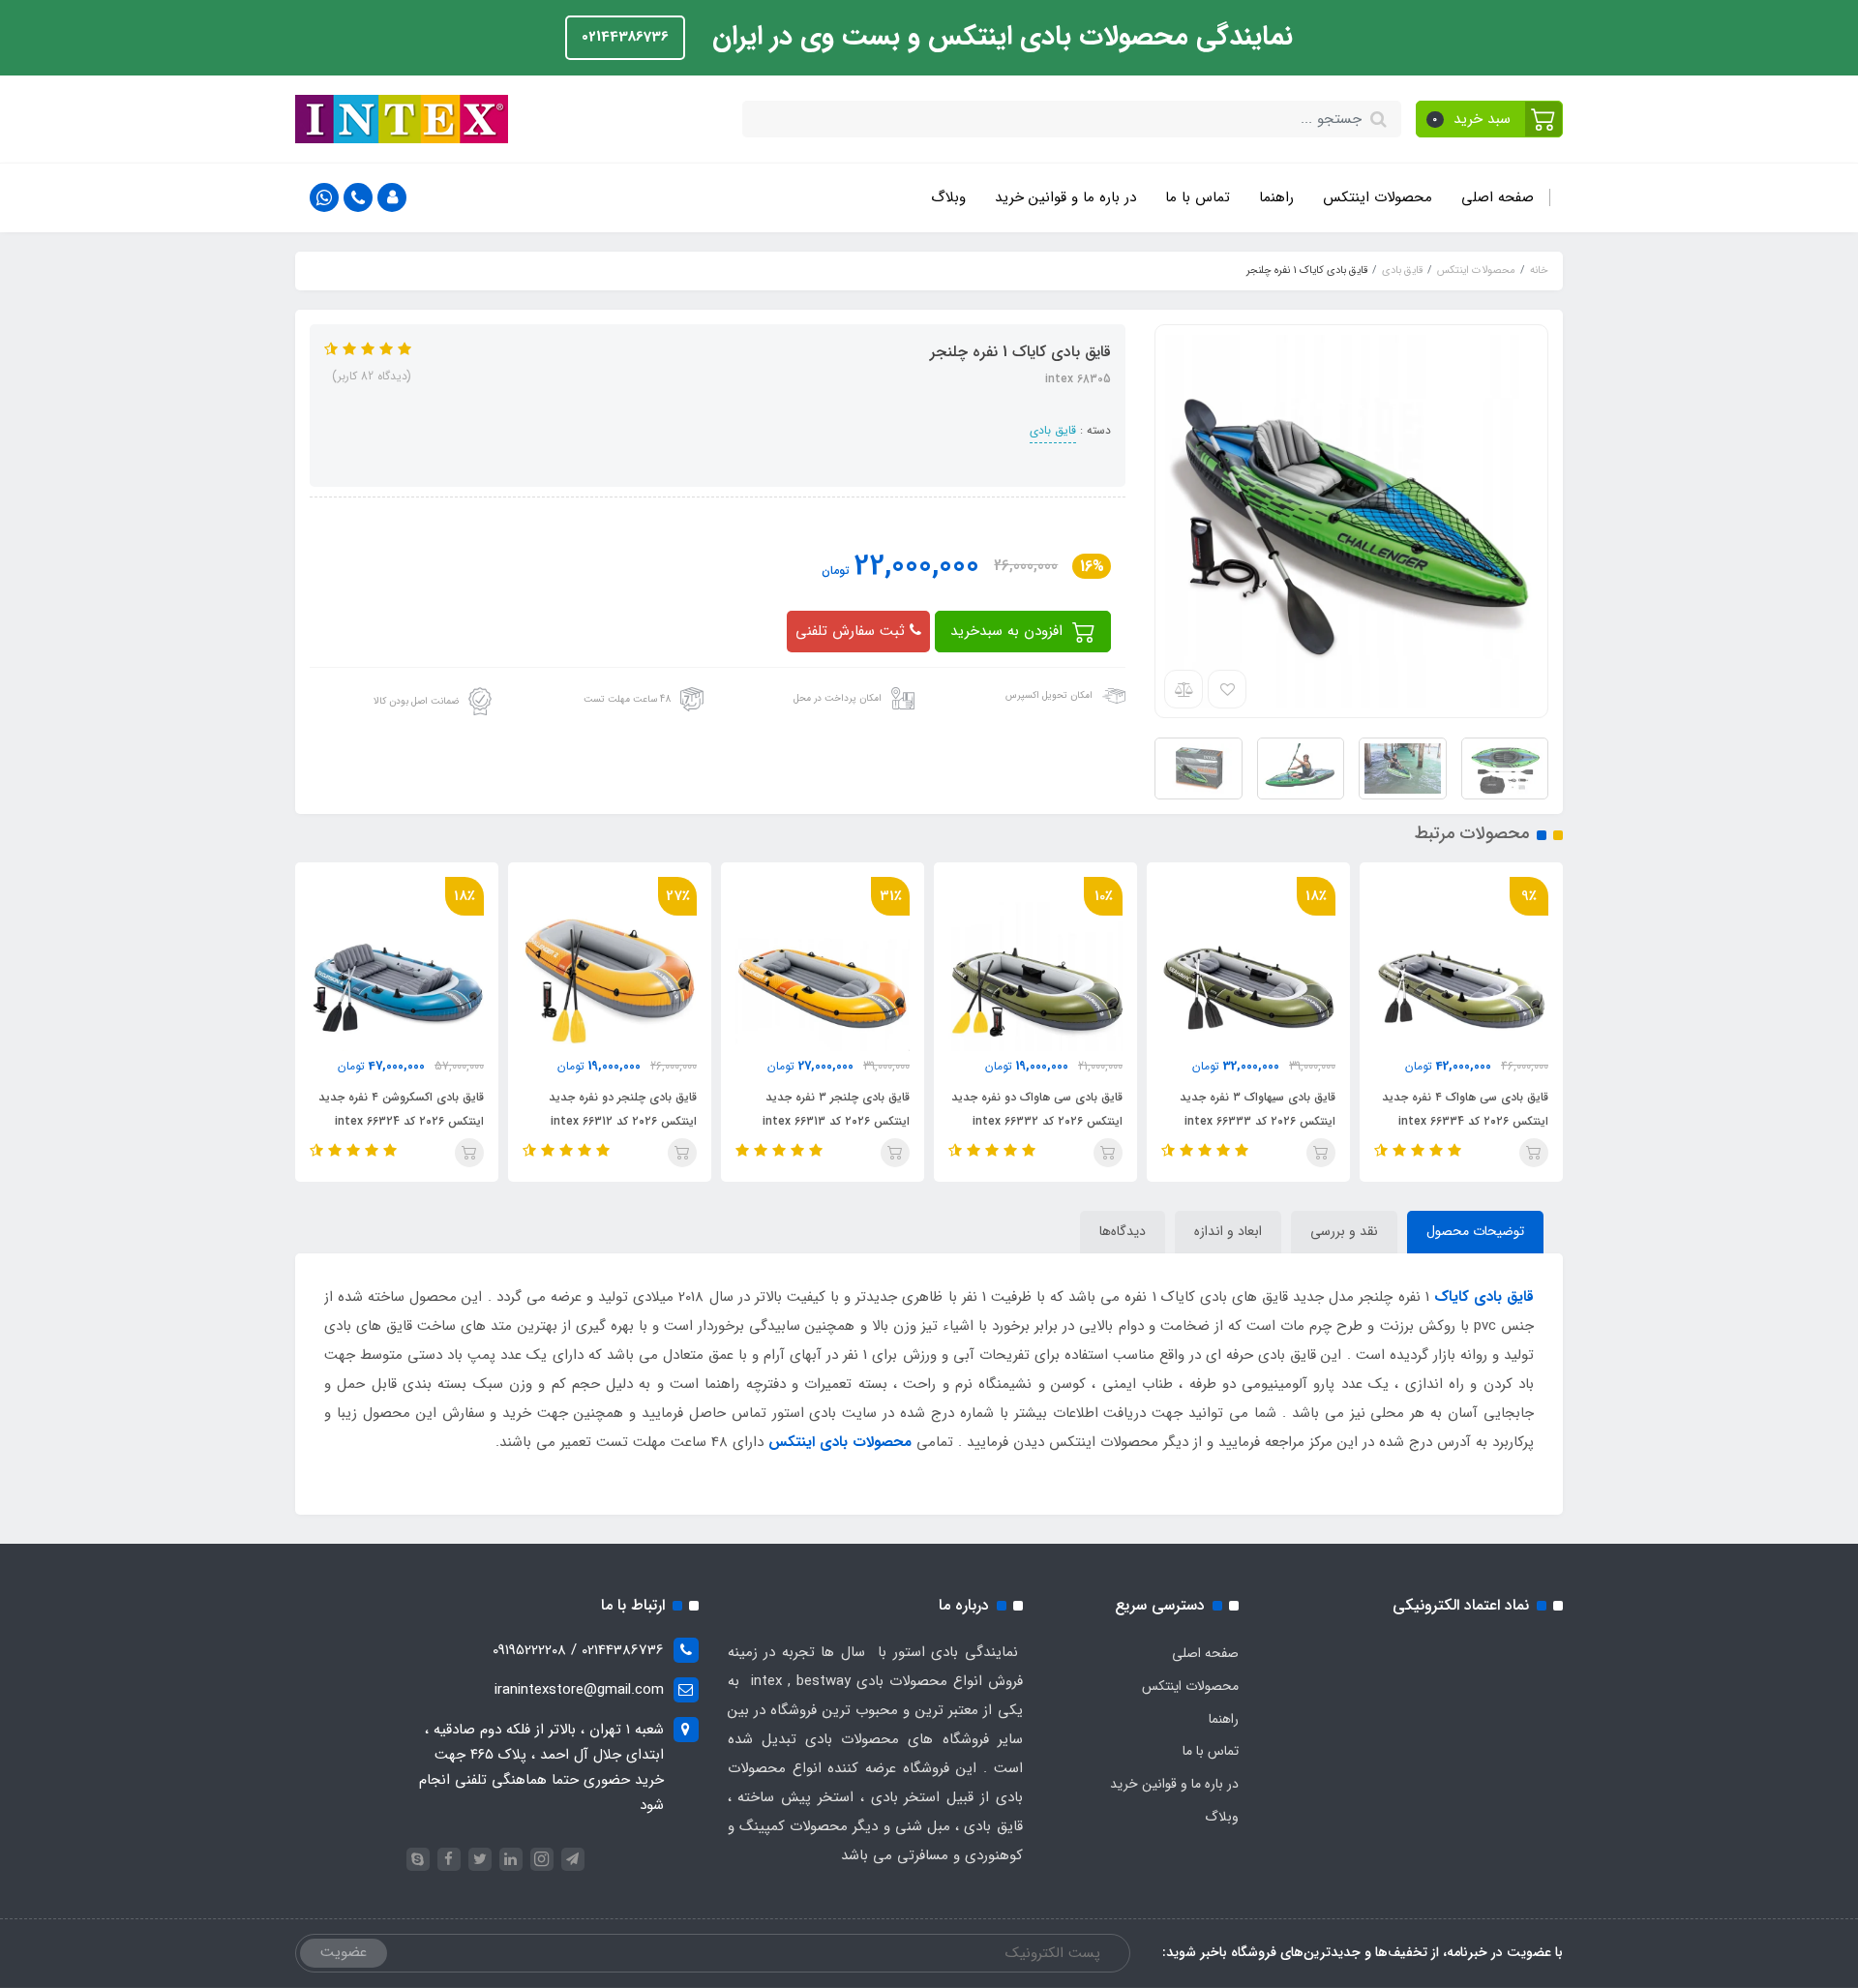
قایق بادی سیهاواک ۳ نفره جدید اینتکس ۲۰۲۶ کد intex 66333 (1258, 1109)
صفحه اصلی (1498, 197)
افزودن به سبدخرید (1009, 631)
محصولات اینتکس (1378, 197)
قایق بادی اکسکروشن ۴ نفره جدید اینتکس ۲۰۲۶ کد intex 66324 (401, 1109)
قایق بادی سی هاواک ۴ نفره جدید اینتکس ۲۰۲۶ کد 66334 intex (1465, 1109)
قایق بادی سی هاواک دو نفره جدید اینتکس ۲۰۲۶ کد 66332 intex (1037, 1109)
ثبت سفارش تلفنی (853, 631)
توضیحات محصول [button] (1475, 1231)
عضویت (344, 1952)
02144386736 (625, 37)
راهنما (1276, 197)
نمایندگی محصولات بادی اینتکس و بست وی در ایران (999, 37)
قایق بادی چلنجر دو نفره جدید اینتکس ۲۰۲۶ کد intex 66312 (623, 1109)
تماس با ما (1198, 197)
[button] (1490, 119)
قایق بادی (1053, 430)
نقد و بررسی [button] (1344, 1231)
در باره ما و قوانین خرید (1065, 197)
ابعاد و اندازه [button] (1228, 1231)
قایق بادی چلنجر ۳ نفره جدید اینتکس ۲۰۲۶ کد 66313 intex (836, 1109)
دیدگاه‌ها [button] (1123, 1231)
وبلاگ (948, 197)
